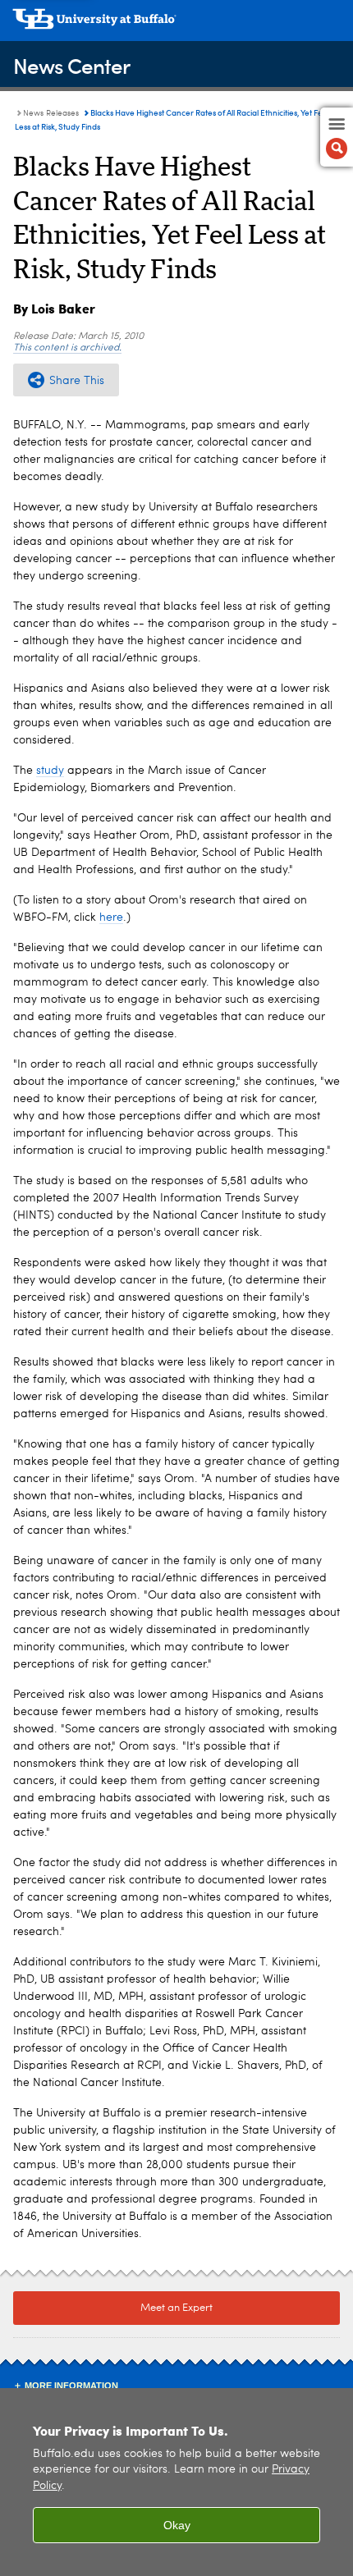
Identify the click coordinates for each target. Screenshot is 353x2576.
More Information (71, 2386)
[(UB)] (176, 25)
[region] (176, 2482)
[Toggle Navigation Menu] (337, 137)
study (50, 771)
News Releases (51, 113)
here (111, 917)
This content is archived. (67, 348)
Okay (177, 2525)
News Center (71, 65)
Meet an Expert (176, 2308)
